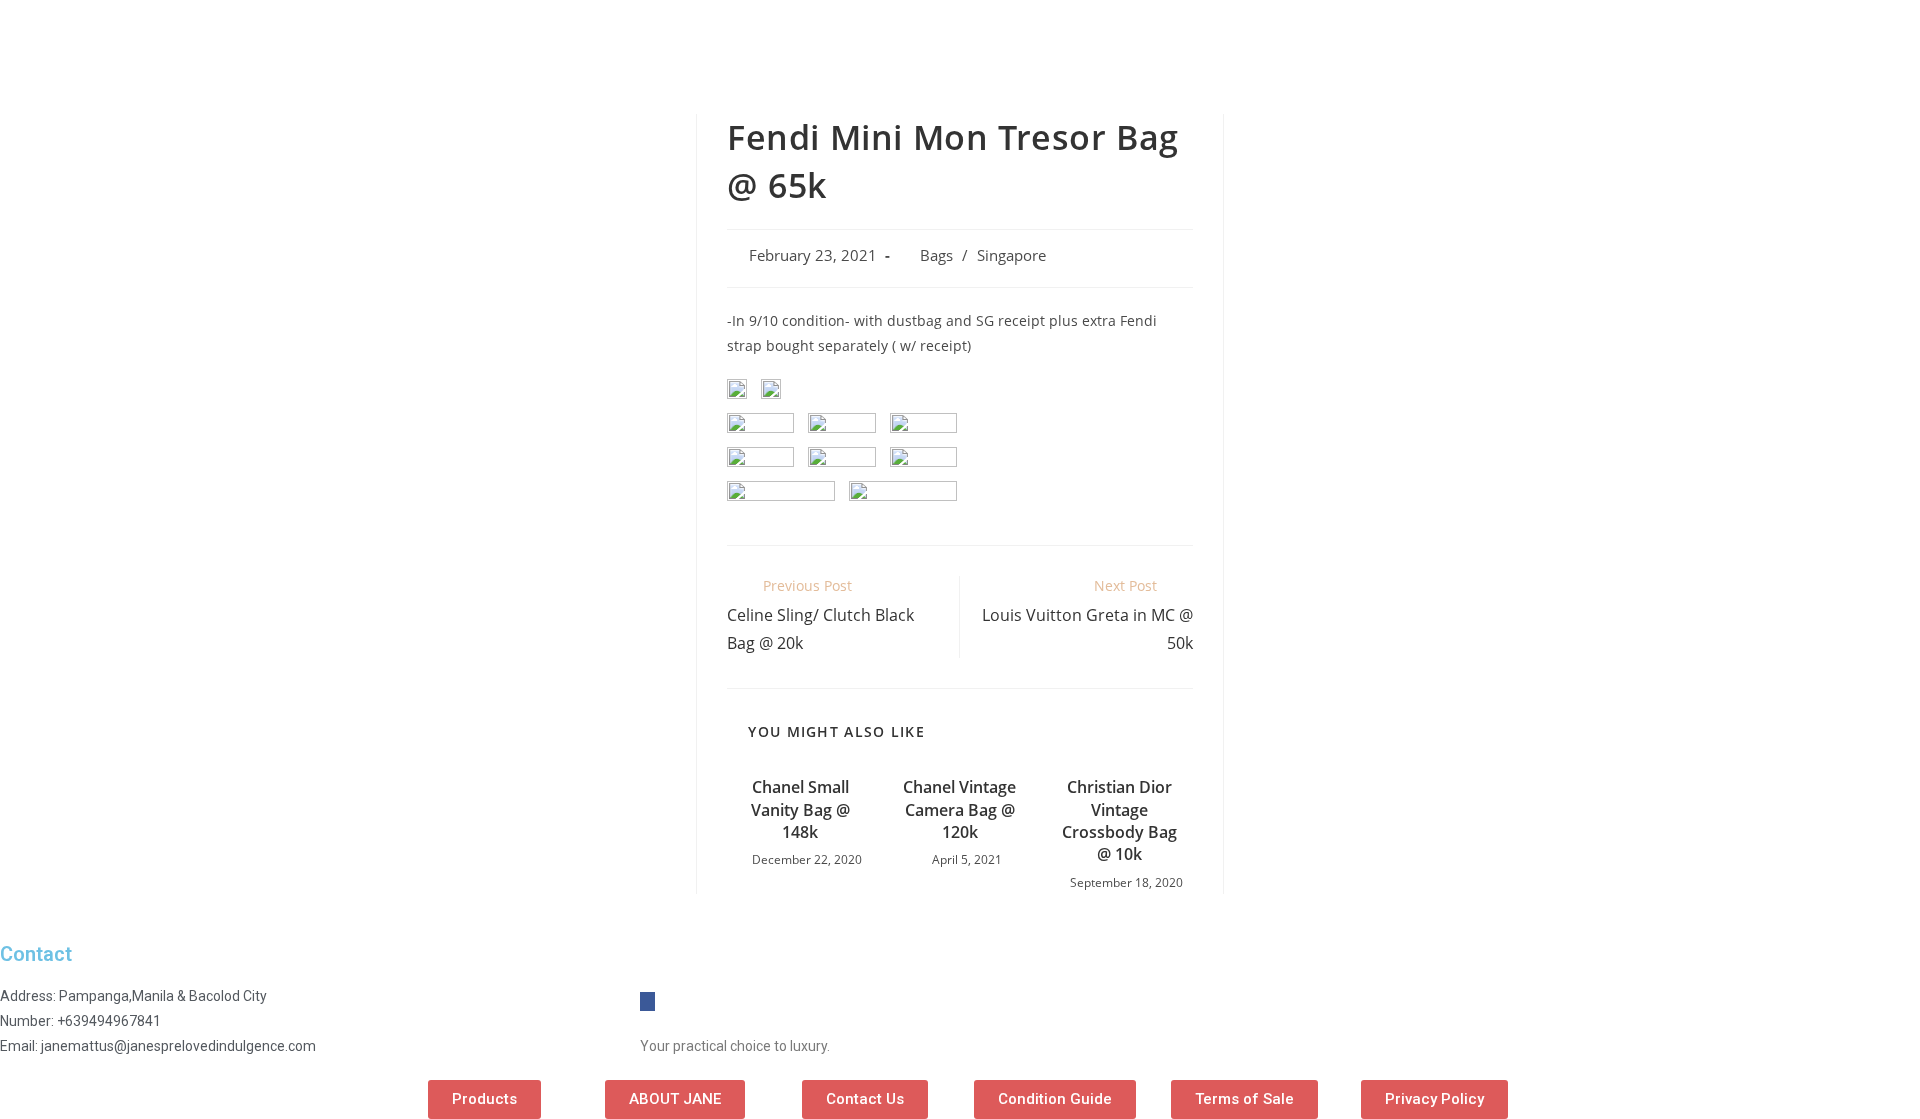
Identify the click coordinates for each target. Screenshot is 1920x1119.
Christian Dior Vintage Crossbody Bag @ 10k (1119, 820)
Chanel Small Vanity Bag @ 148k (800, 809)
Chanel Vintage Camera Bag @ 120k (959, 809)
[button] (484, 1099)
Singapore (1011, 255)
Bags (936, 255)
